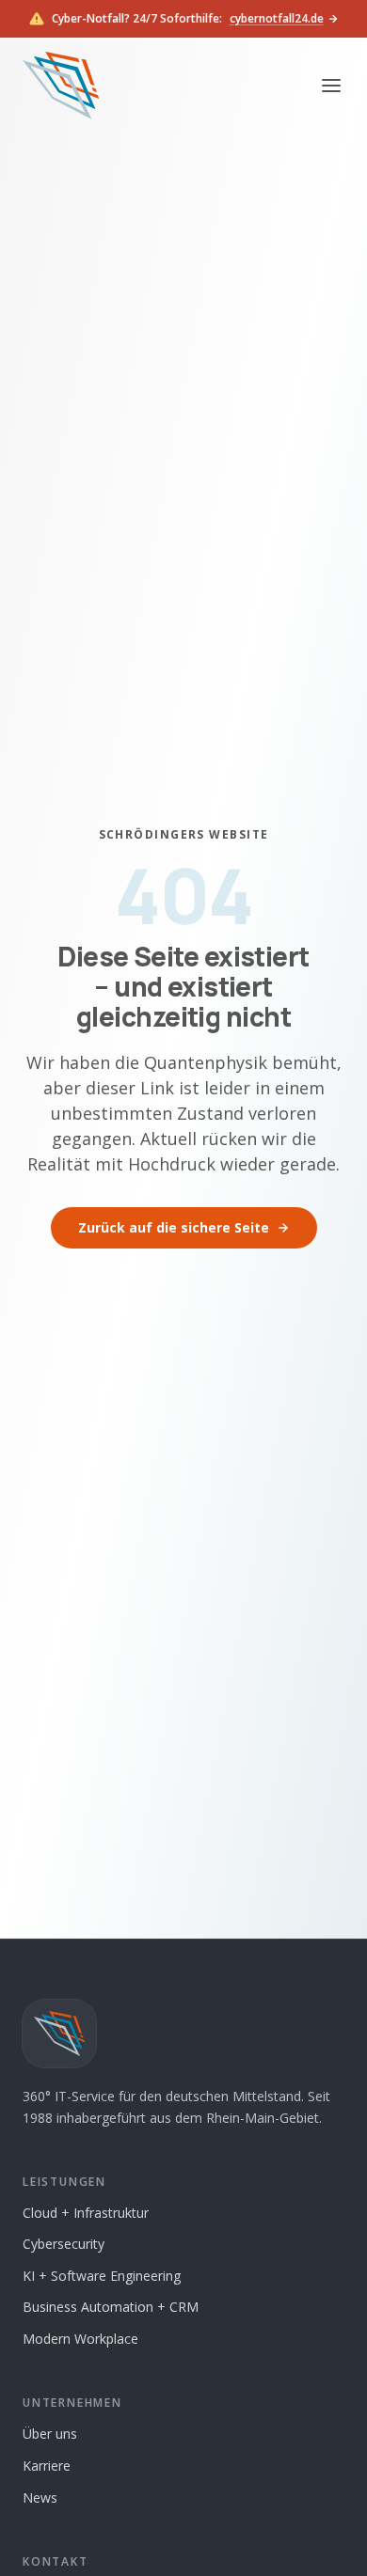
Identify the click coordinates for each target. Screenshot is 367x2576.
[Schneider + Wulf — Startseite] (61, 86)
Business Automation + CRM (111, 2307)
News (40, 2497)
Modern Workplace (80, 2339)
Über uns (50, 2434)
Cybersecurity (64, 2244)
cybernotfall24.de (277, 19)
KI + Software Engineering (102, 2276)
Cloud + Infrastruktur (86, 2213)
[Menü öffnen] (331, 86)
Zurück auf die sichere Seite (174, 1227)
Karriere (47, 2466)
